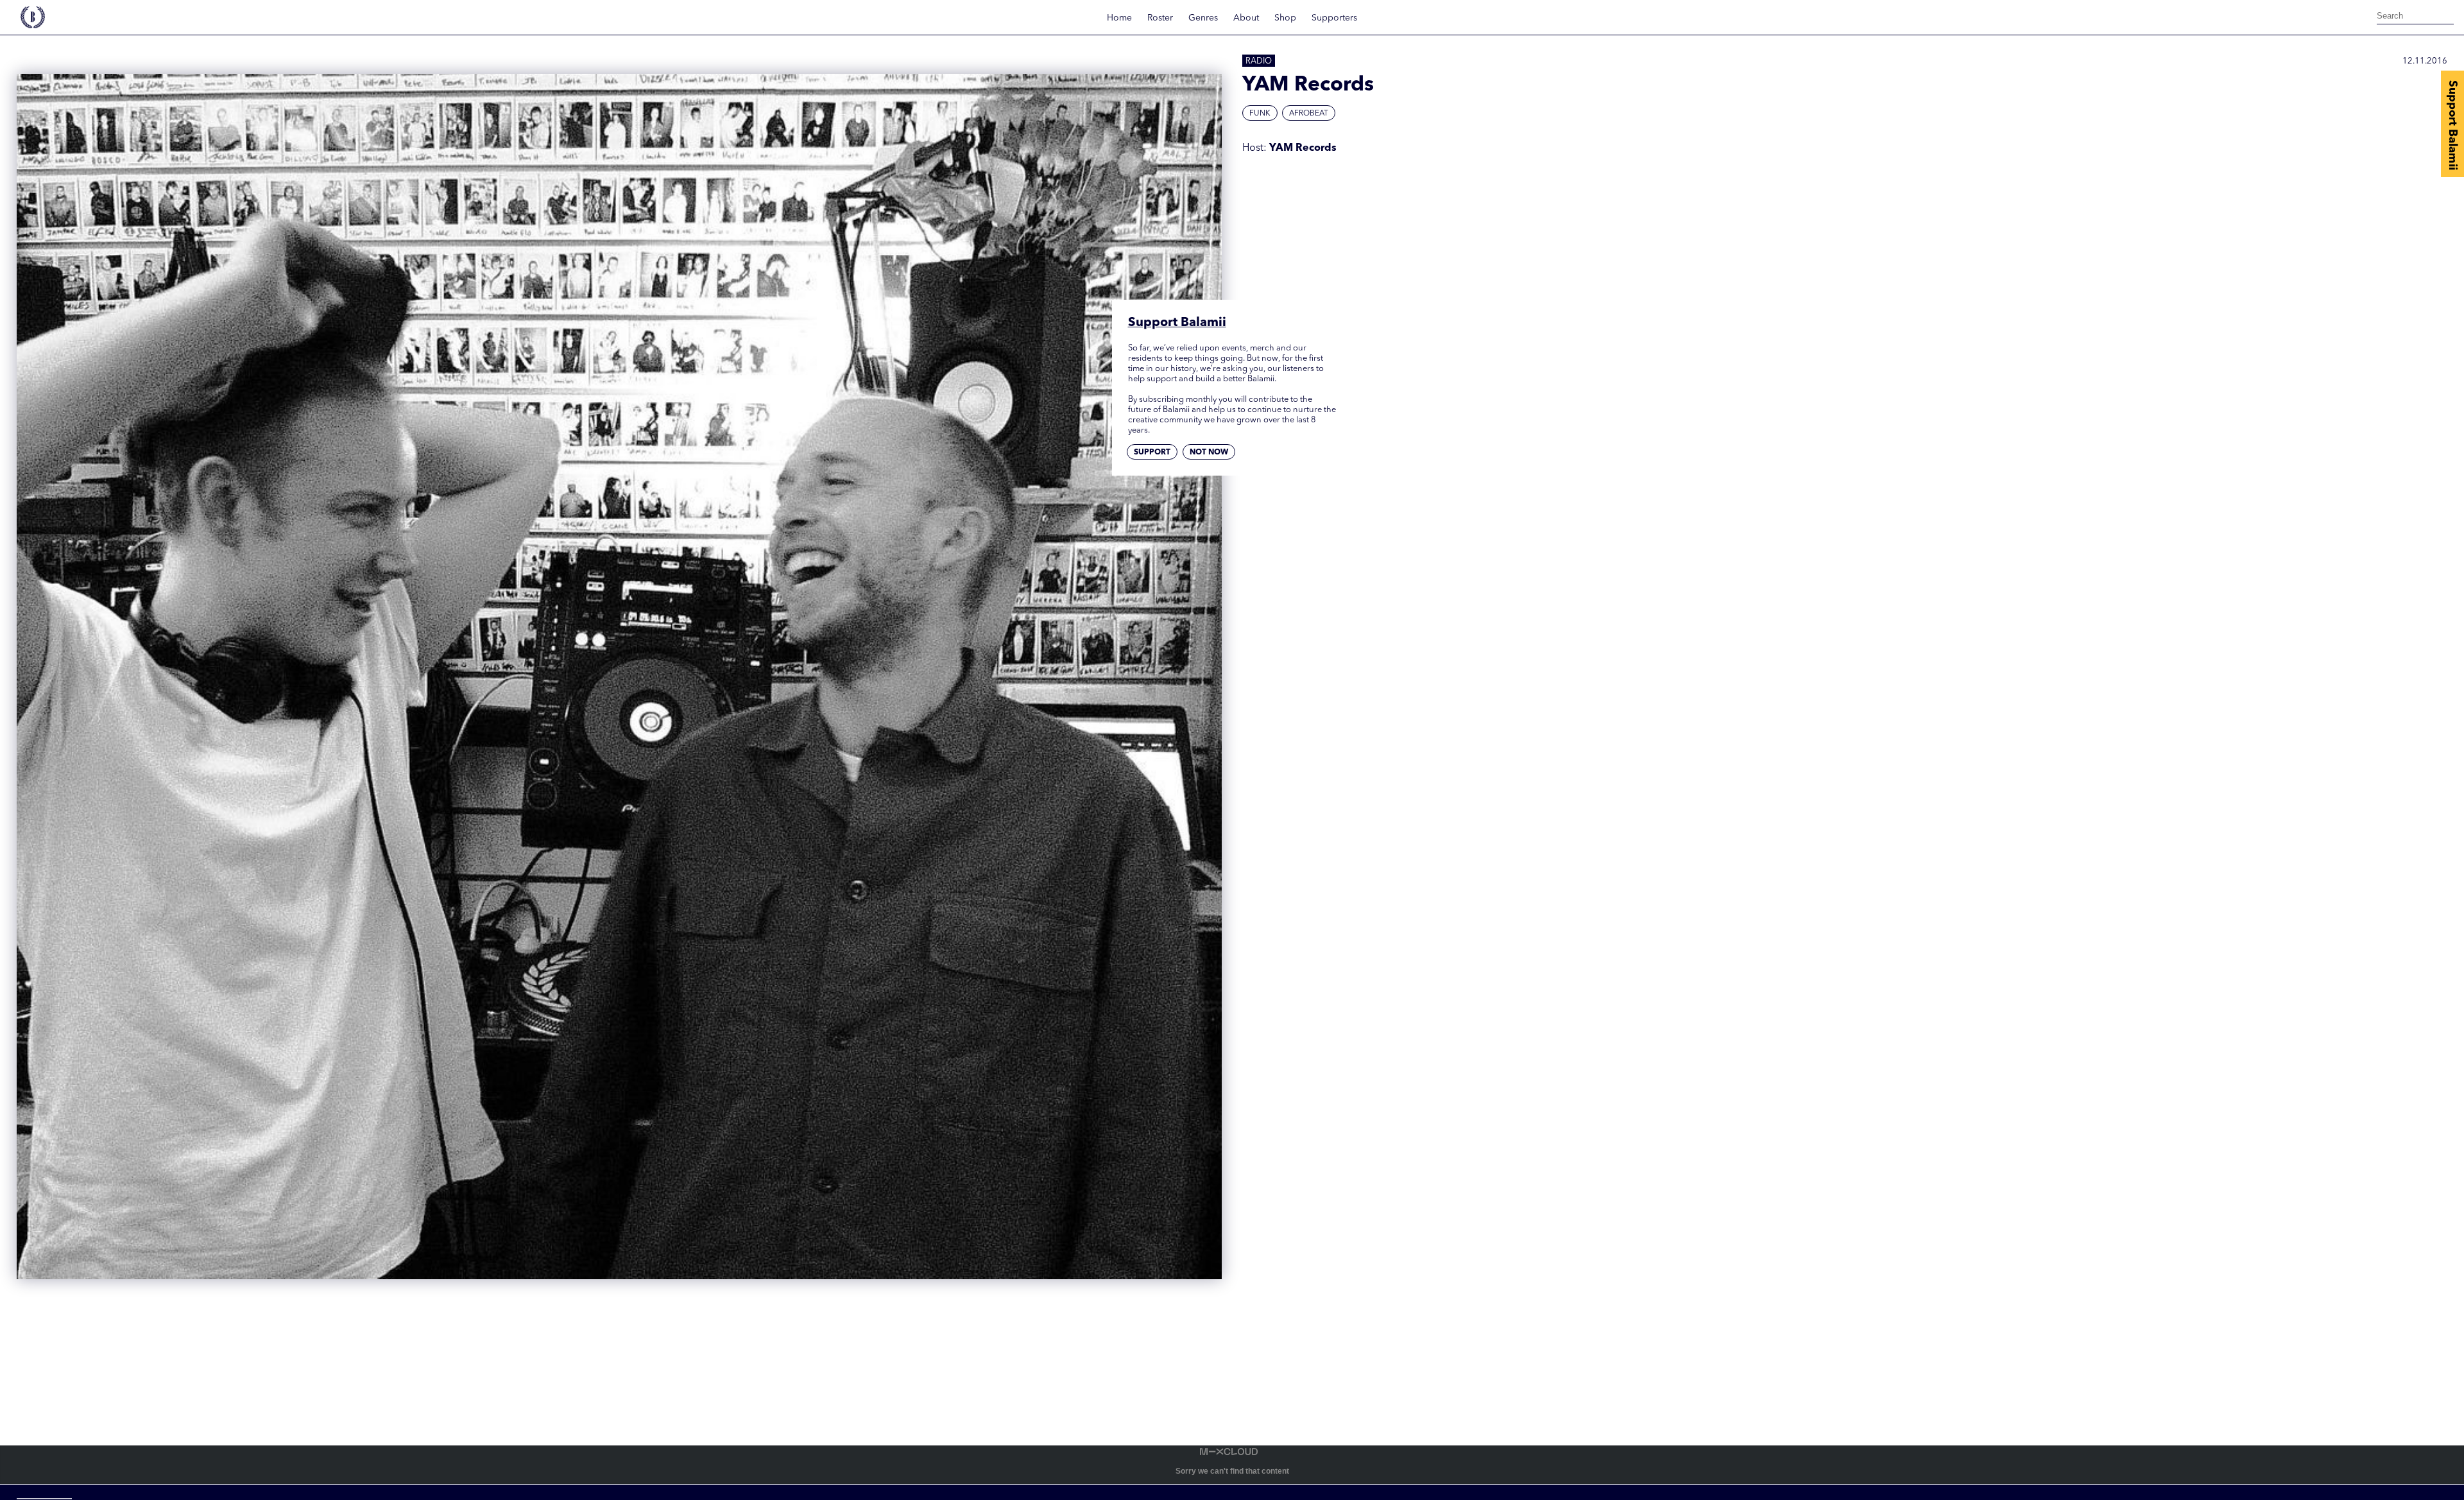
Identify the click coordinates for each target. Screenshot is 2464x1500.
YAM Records (1303, 148)
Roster (1160, 18)
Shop (1285, 18)
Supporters (1334, 18)
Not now (1209, 453)
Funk (1260, 114)
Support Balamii (2452, 125)
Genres (1203, 18)
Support (1152, 453)
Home (1119, 18)
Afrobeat (1309, 114)
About (1246, 18)
